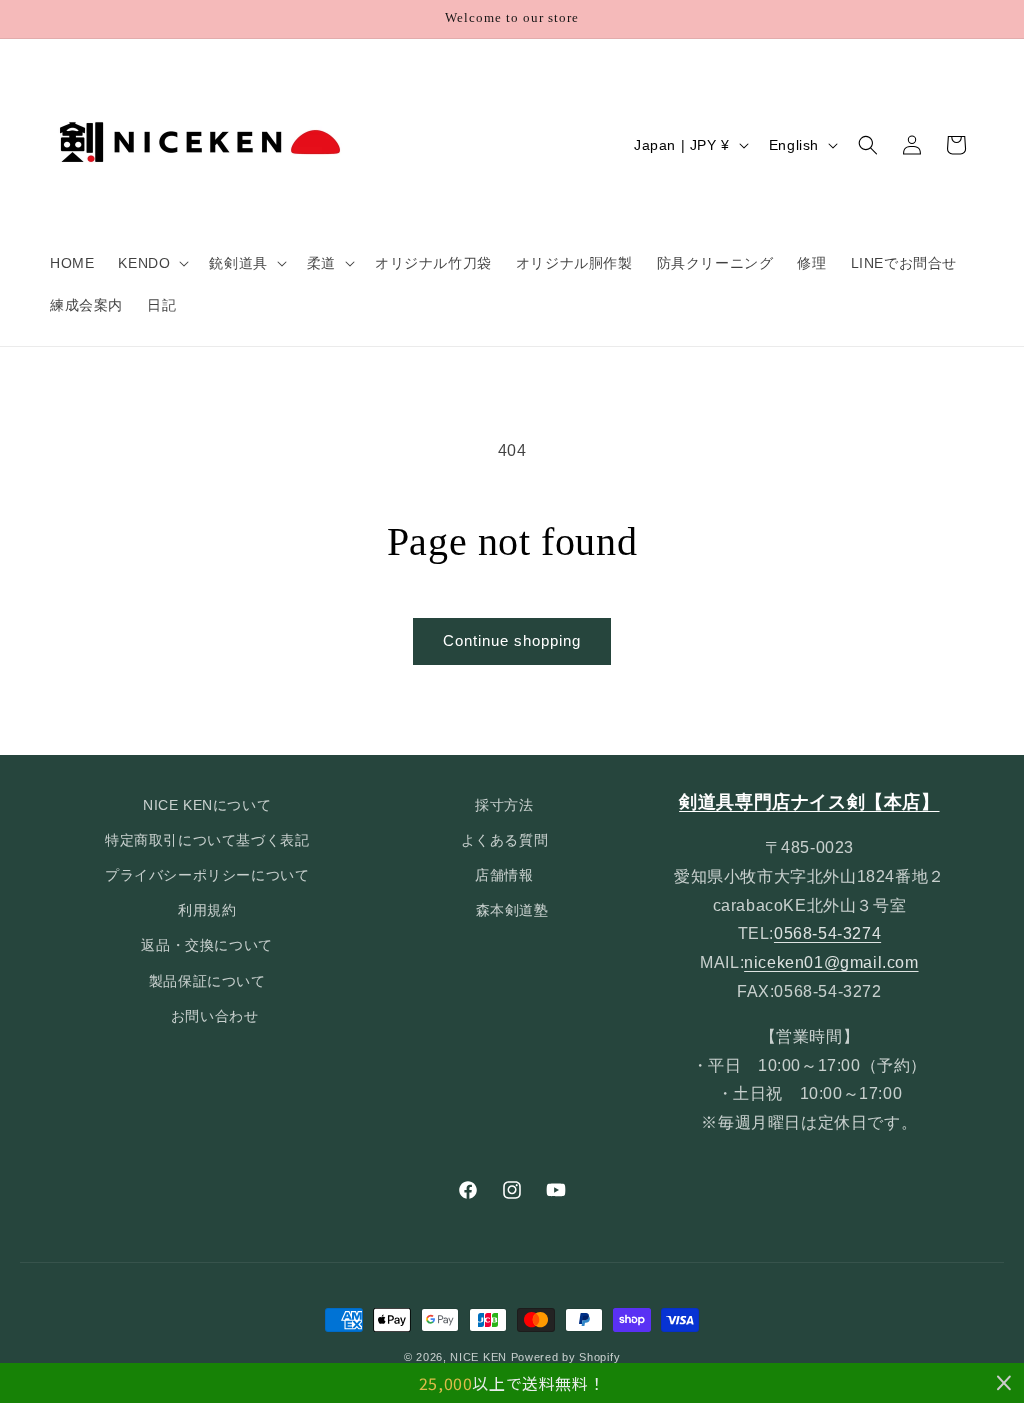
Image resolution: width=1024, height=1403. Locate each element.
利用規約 (207, 910)
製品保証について (207, 981)
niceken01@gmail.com (831, 962)
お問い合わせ (215, 1016)
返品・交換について (206, 945)
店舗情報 (504, 875)
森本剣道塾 (512, 910)
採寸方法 (504, 805)
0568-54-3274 (827, 933)
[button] (151, 263)
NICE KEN (478, 1357)
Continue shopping (512, 640)
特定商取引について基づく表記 (207, 840)
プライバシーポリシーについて (207, 875)
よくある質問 (505, 840)
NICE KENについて (207, 805)
